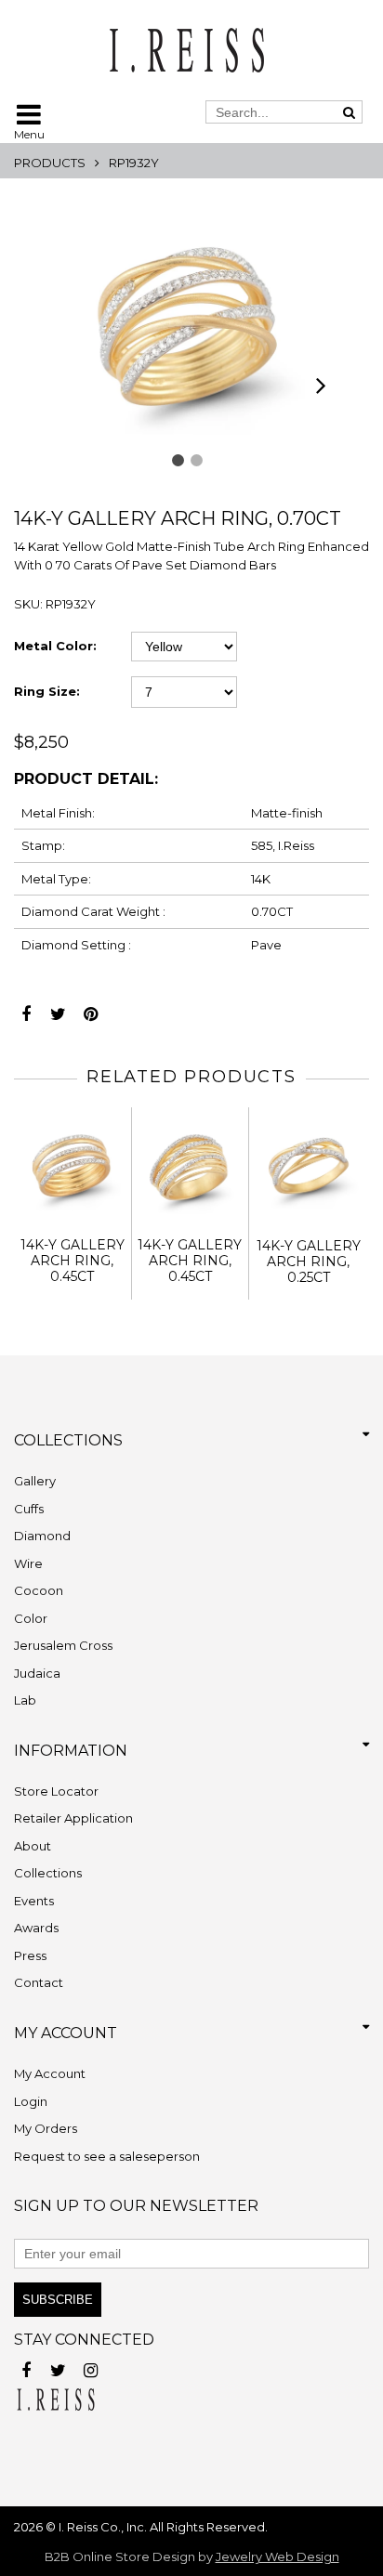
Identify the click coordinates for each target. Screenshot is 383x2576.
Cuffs (29, 1509)
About (33, 1846)
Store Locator (56, 1791)
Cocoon (39, 1590)
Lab (25, 1700)
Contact (39, 1982)
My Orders (46, 2128)
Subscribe (58, 2300)
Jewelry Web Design (277, 2556)
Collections (48, 1873)
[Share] (26, 1009)
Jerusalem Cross (63, 1645)
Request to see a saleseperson (107, 2156)
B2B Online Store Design (120, 2556)
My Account (50, 2073)
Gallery (35, 1481)
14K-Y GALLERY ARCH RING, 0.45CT (73, 1261)
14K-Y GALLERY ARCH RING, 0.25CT (309, 1262)
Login (31, 2101)
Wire (28, 1563)
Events (34, 1901)
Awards (36, 1928)
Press (30, 1955)
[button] (178, 460)
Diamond (42, 1536)
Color (31, 1618)
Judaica (37, 1673)
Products (50, 163)
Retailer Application (73, 1818)
